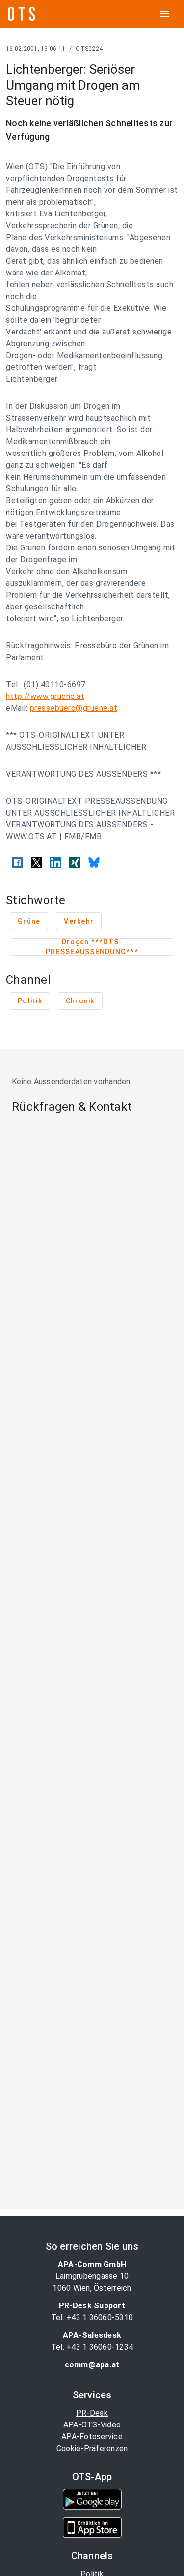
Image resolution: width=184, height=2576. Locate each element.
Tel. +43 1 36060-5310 (92, 2318)
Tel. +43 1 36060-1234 (92, 2347)
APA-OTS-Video (92, 2425)
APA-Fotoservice (92, 2437)
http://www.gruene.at (45, 696)
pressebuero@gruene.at (74, 708)
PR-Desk (92, 2413)
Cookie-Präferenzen (92, 2448)
